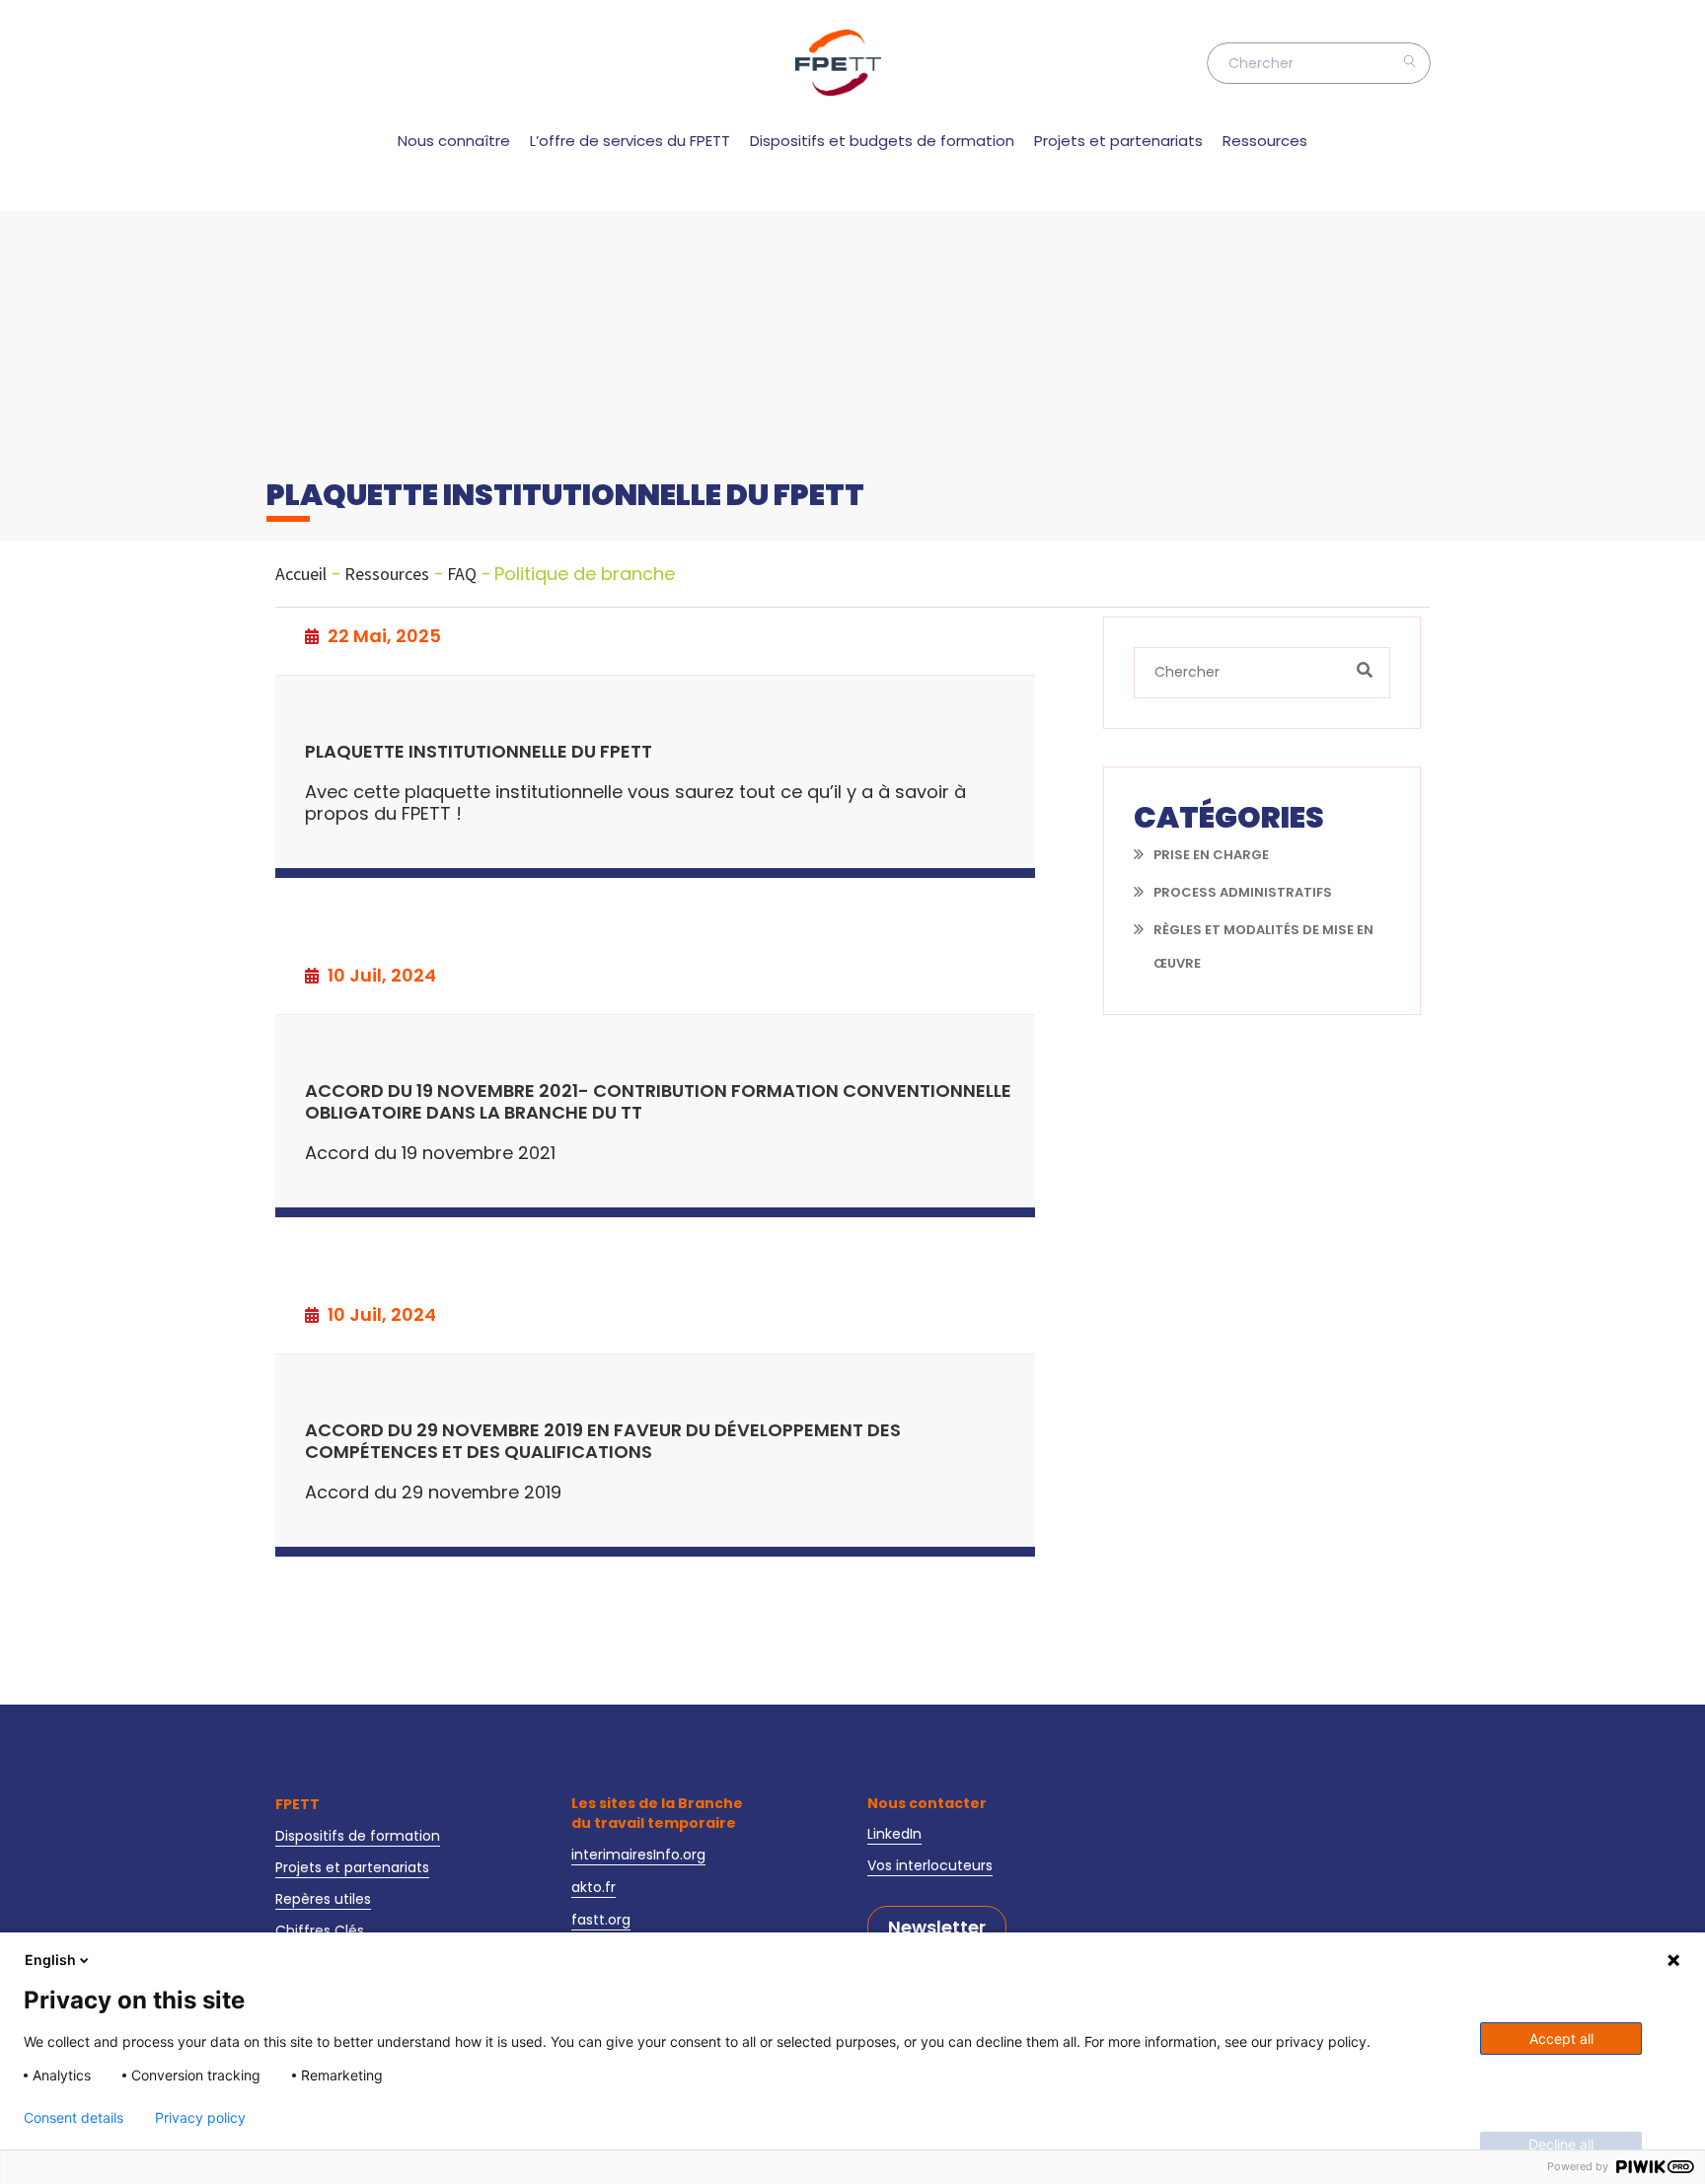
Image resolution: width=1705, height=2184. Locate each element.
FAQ (462, 574)
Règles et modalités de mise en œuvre (1263, 946)
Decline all (1561, 2144)
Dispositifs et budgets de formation (882, 141)
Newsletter (937, 1928)
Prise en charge (1211, 855)
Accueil (301, 574)
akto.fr (593, 1887)
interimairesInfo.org (638, 1855)
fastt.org (601, 1920)
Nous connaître (454, 141)
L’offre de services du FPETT (630, 141)
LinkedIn (894, 1834)
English (50, 1960)
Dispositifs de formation (358, 1836)
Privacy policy (200, 2118)
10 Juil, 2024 (380, 976)
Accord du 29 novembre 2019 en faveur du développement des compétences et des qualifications (603, 1442)
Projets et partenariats (1118, 141)
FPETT (297, 1804)
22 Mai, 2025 (382, 636)
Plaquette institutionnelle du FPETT (479, 752)
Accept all (1561, 2038)
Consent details (74, 2118)
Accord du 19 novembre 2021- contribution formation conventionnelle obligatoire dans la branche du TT (658, 1102)
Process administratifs (1243, 892)
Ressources (1265, 141)
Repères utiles (323, 1899)
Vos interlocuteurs (930, 1865)
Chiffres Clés (320, 1930)
